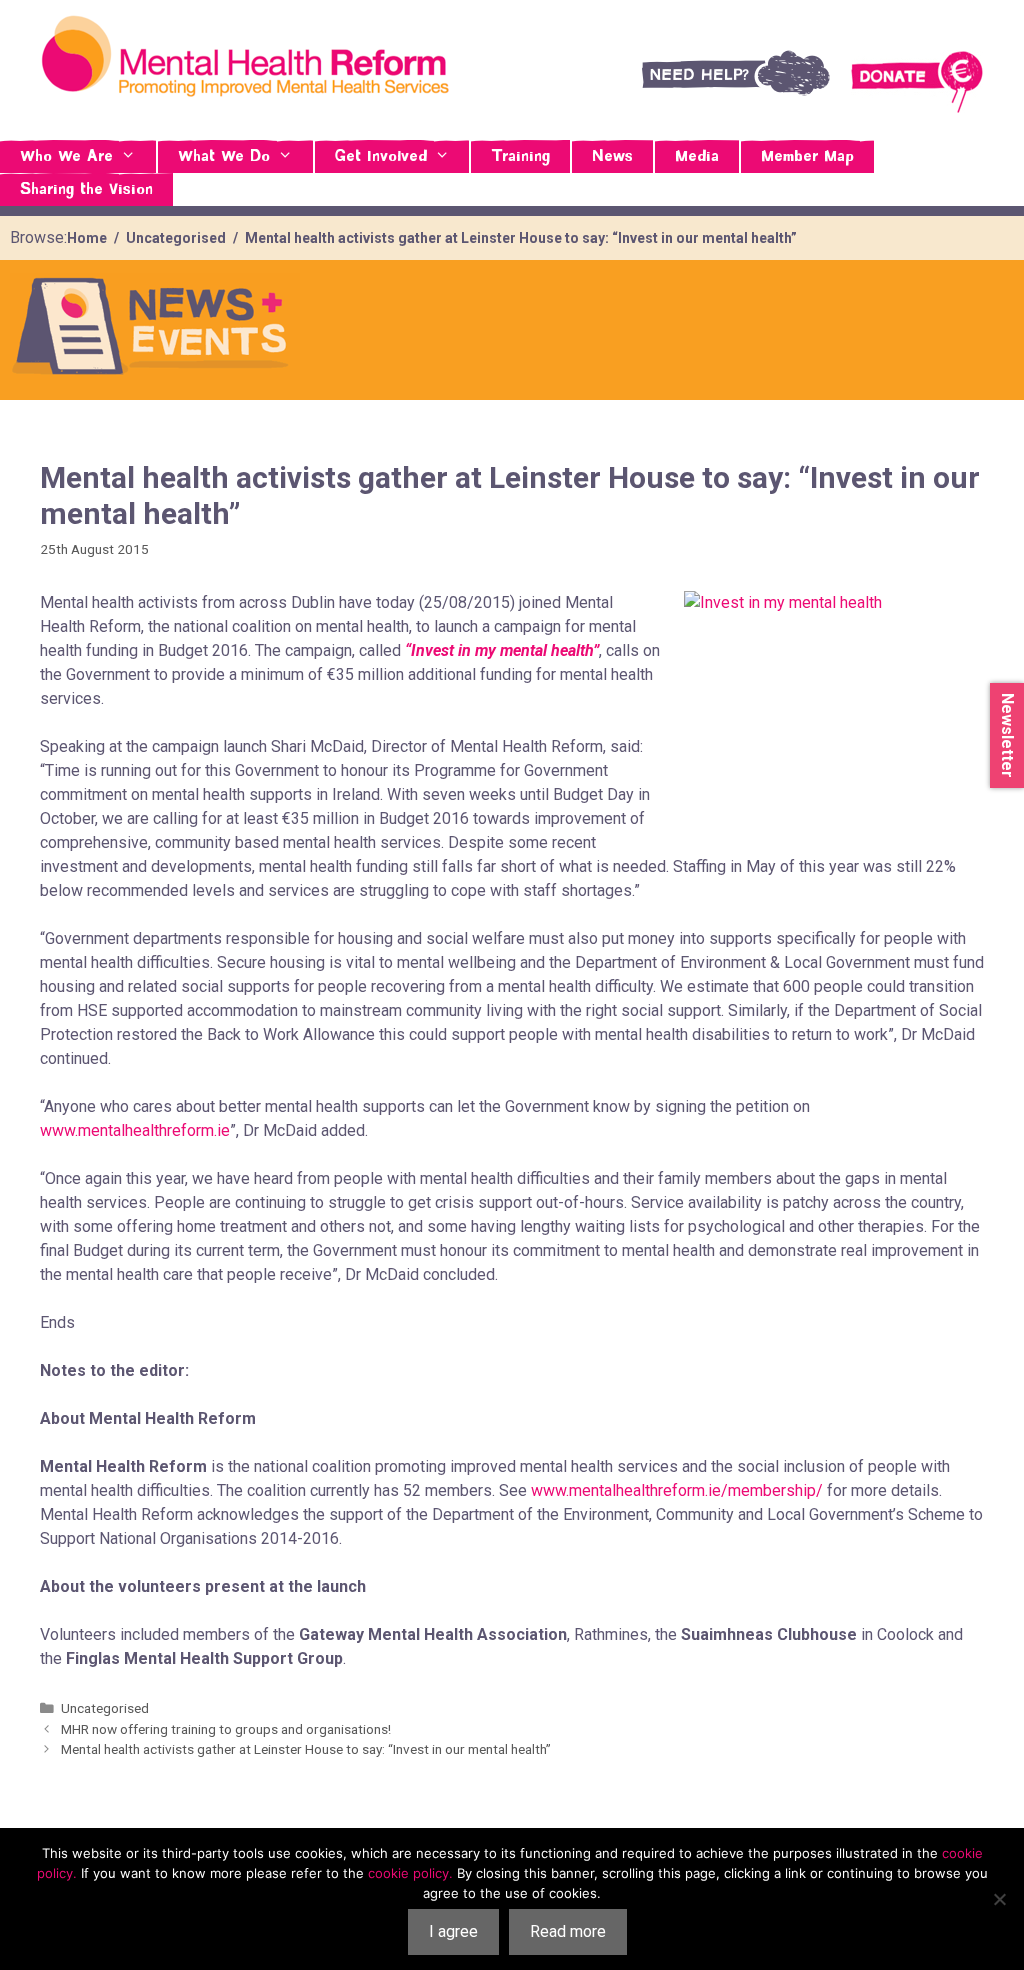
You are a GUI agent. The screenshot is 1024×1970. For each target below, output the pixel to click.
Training (520, 157)
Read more (568, 1931)
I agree (453, 1931)
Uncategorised (105, 1708)
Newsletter (1007, 735)
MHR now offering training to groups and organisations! (226, 1729)
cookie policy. (410, 1873)
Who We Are (66, 157)
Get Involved (381, 157)
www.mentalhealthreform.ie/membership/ (677, 1490)
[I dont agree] (999, 1899)
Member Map (807, 157)
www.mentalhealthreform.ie (135, 1130)
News (612, 157)
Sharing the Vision (86, 190)
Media (697, 157)
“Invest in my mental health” (502, 650)
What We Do (224, 157)
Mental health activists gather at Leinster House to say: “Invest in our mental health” (306, 1749)
